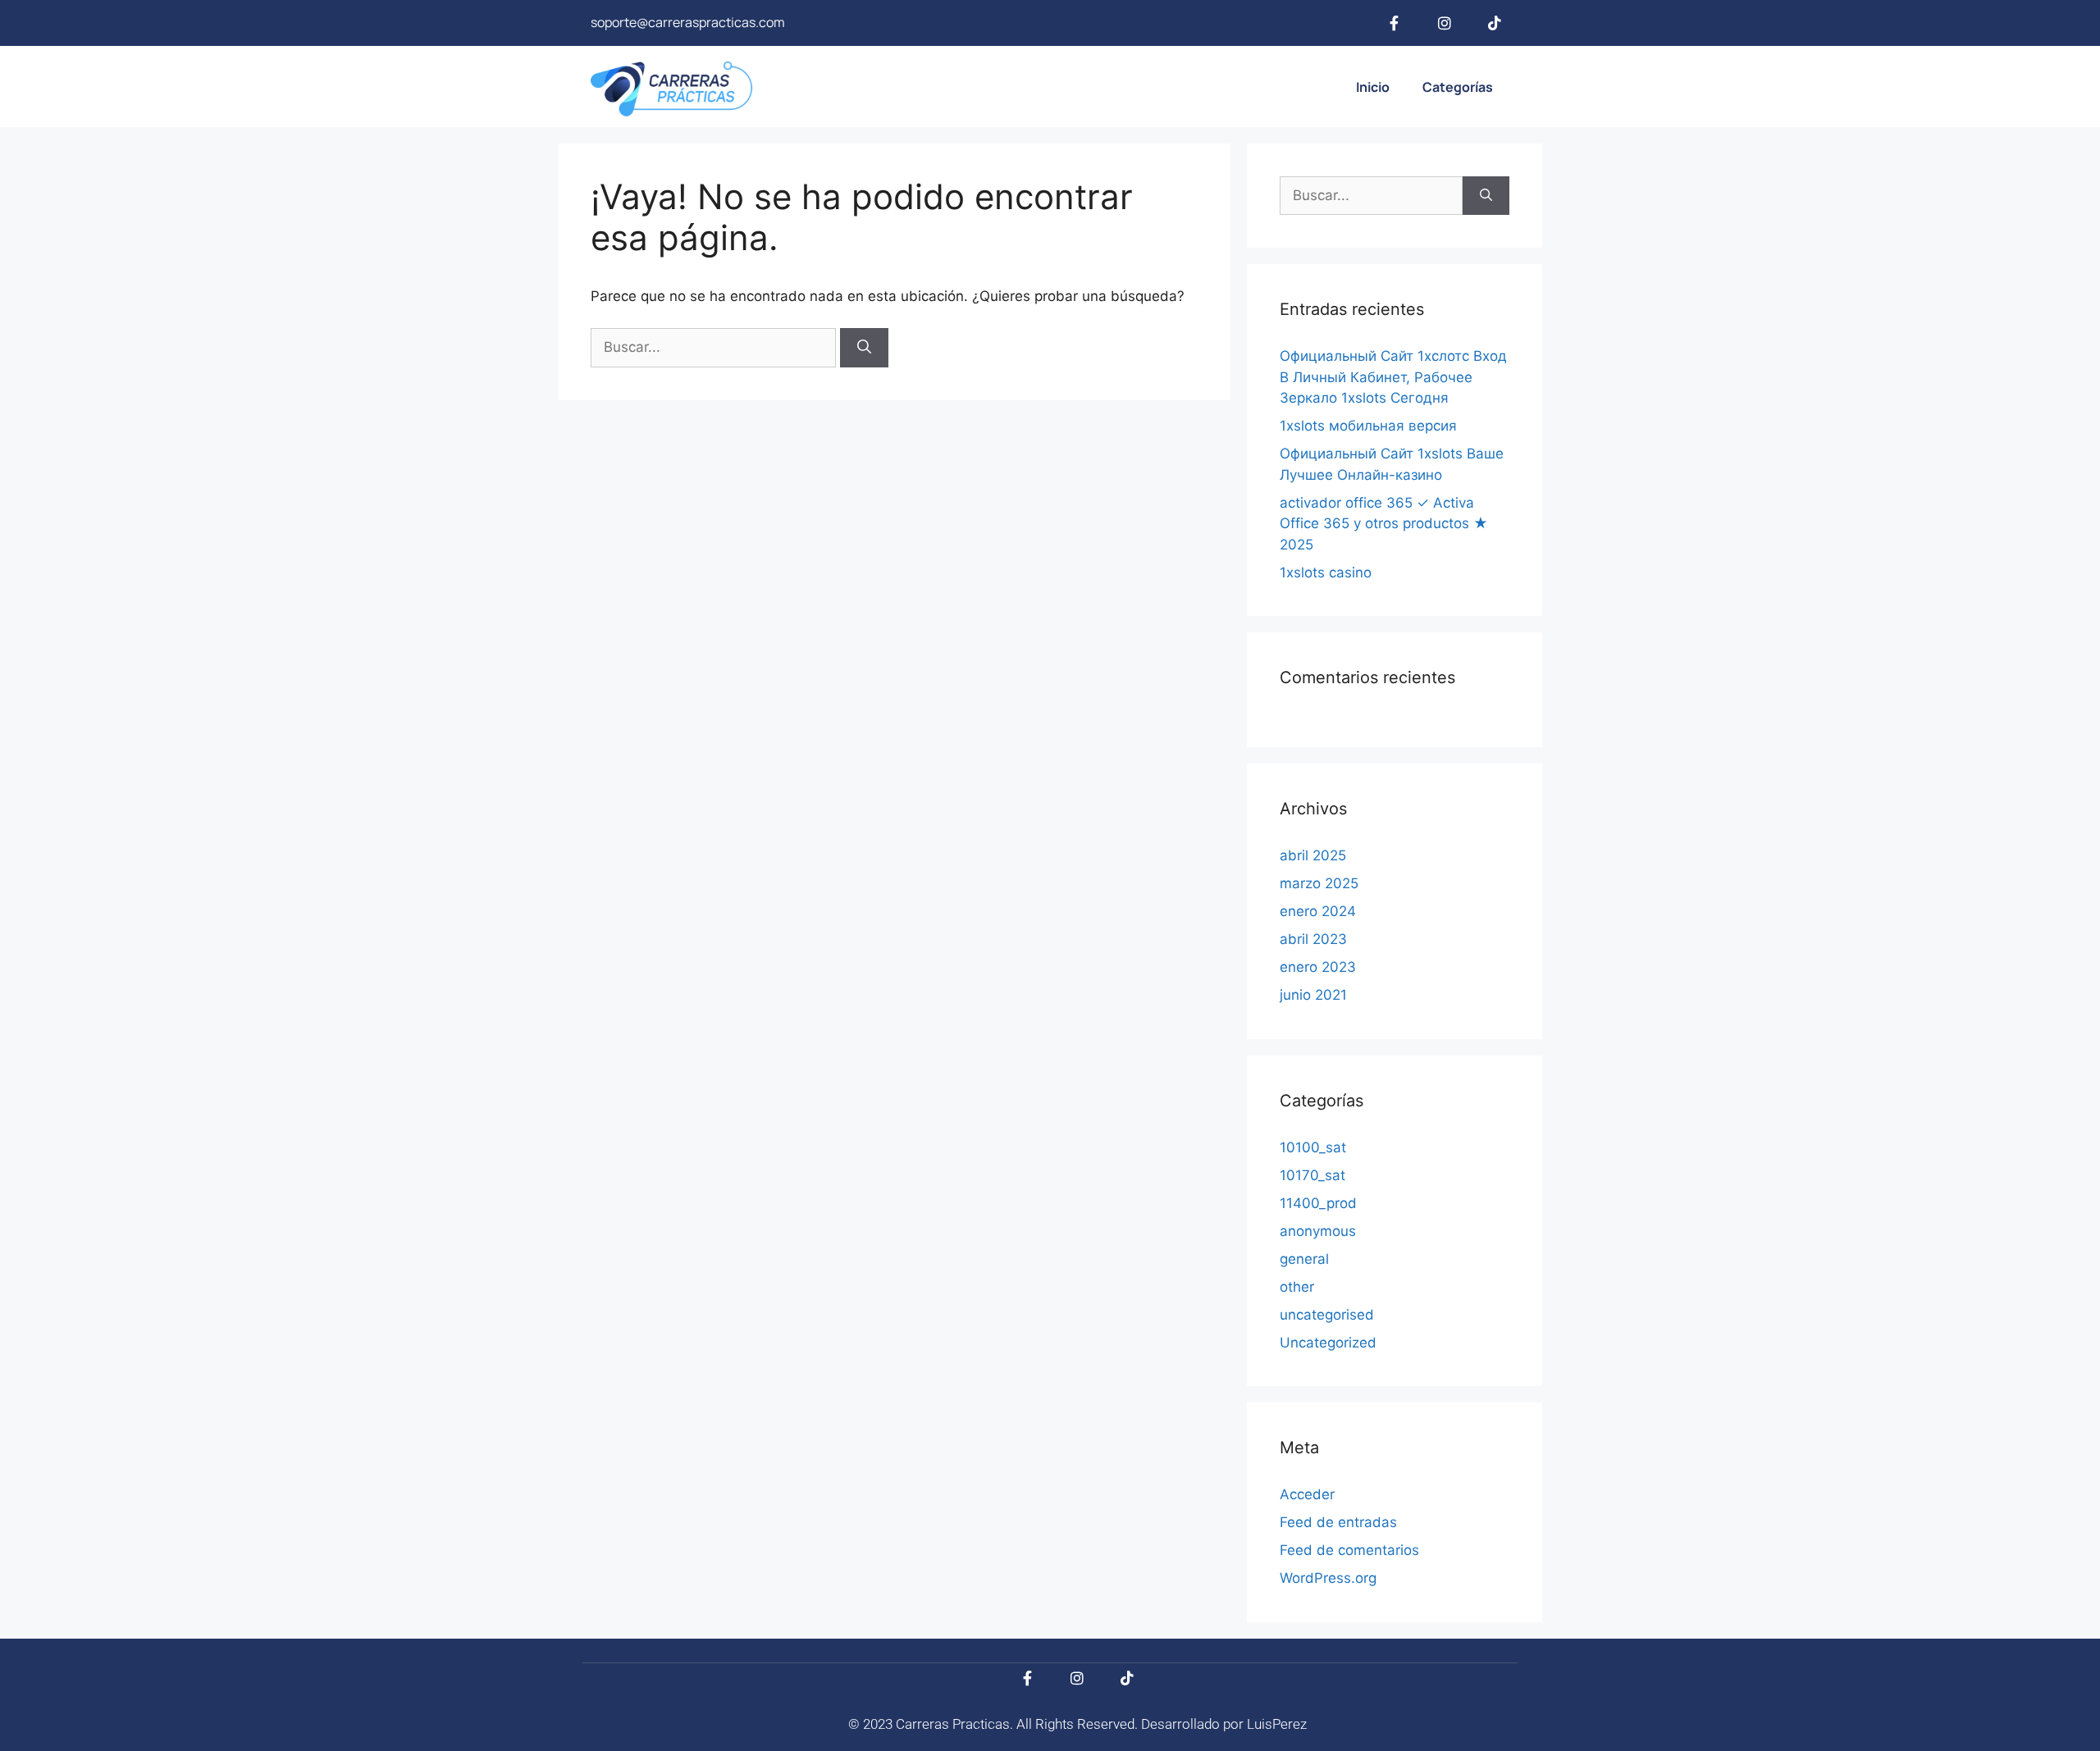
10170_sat (1312, 1175)
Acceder (1307, 1494)
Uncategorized (1328, 1343)
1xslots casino (1326, 572)
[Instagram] (1445, 23)
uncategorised (1327, 1315)
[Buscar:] (715, 347)
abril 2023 (1313, 939)
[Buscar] (864, 348)
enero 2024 (1318, 911)
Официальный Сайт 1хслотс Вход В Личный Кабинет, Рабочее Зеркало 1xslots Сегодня (1393, 377)
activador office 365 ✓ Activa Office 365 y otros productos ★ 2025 (1384, 524)
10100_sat (1313, 1147)
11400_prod (1318, 1203)
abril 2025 (1313, 855)
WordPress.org (1328, 1578)
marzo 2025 (1319, 883)
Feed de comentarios (1349, 1550)
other (1297, 1287)
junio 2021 (1313, 995)
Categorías (1458, 87)
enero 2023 (1318, 967)
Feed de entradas (1338, 1522)
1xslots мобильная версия (1368, 426)
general (1304, 1259)
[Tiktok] (1495, 23)
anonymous (1318, 1231)
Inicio (1373, 87)
